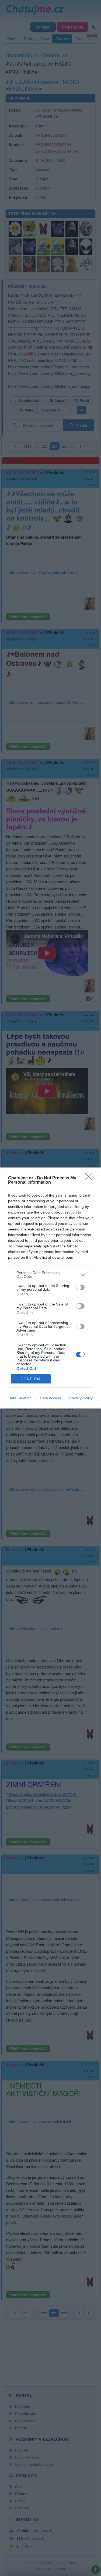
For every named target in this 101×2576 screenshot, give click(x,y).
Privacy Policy (81, 1398)
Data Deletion (20, 1398)
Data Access (50, 1398)
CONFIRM (31, 1379)
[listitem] (50, 1275)
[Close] (90, 1178)
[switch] (80, 1287)
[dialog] (50, 1288)
